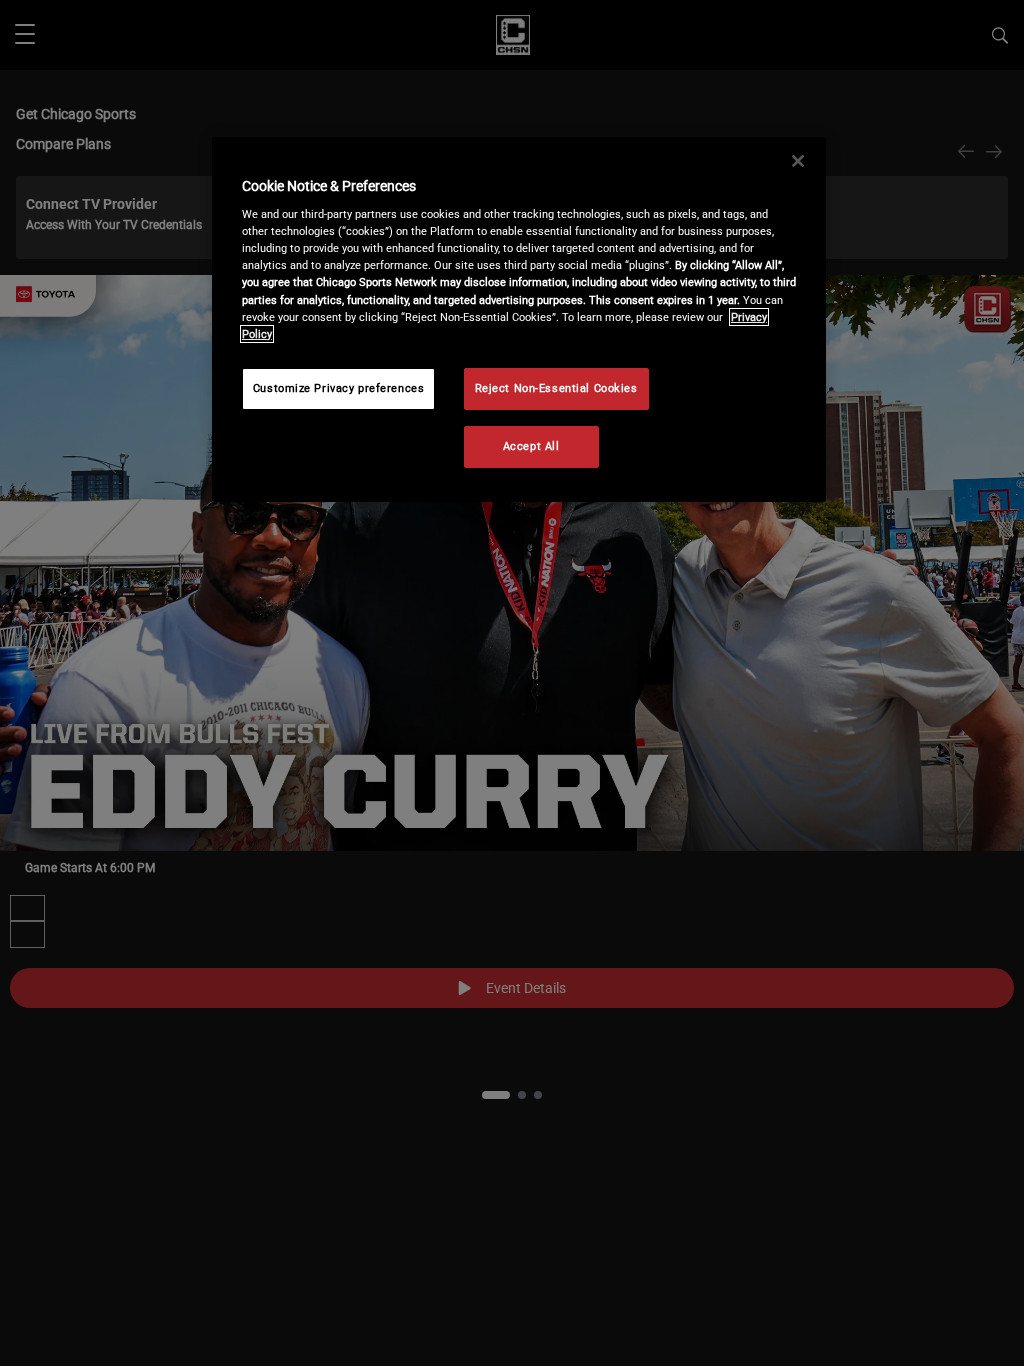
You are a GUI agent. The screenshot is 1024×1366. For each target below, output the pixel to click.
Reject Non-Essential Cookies (556, 388)
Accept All (531, 446)
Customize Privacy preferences (339, 388)
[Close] (798, 161)
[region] (519, 319)
